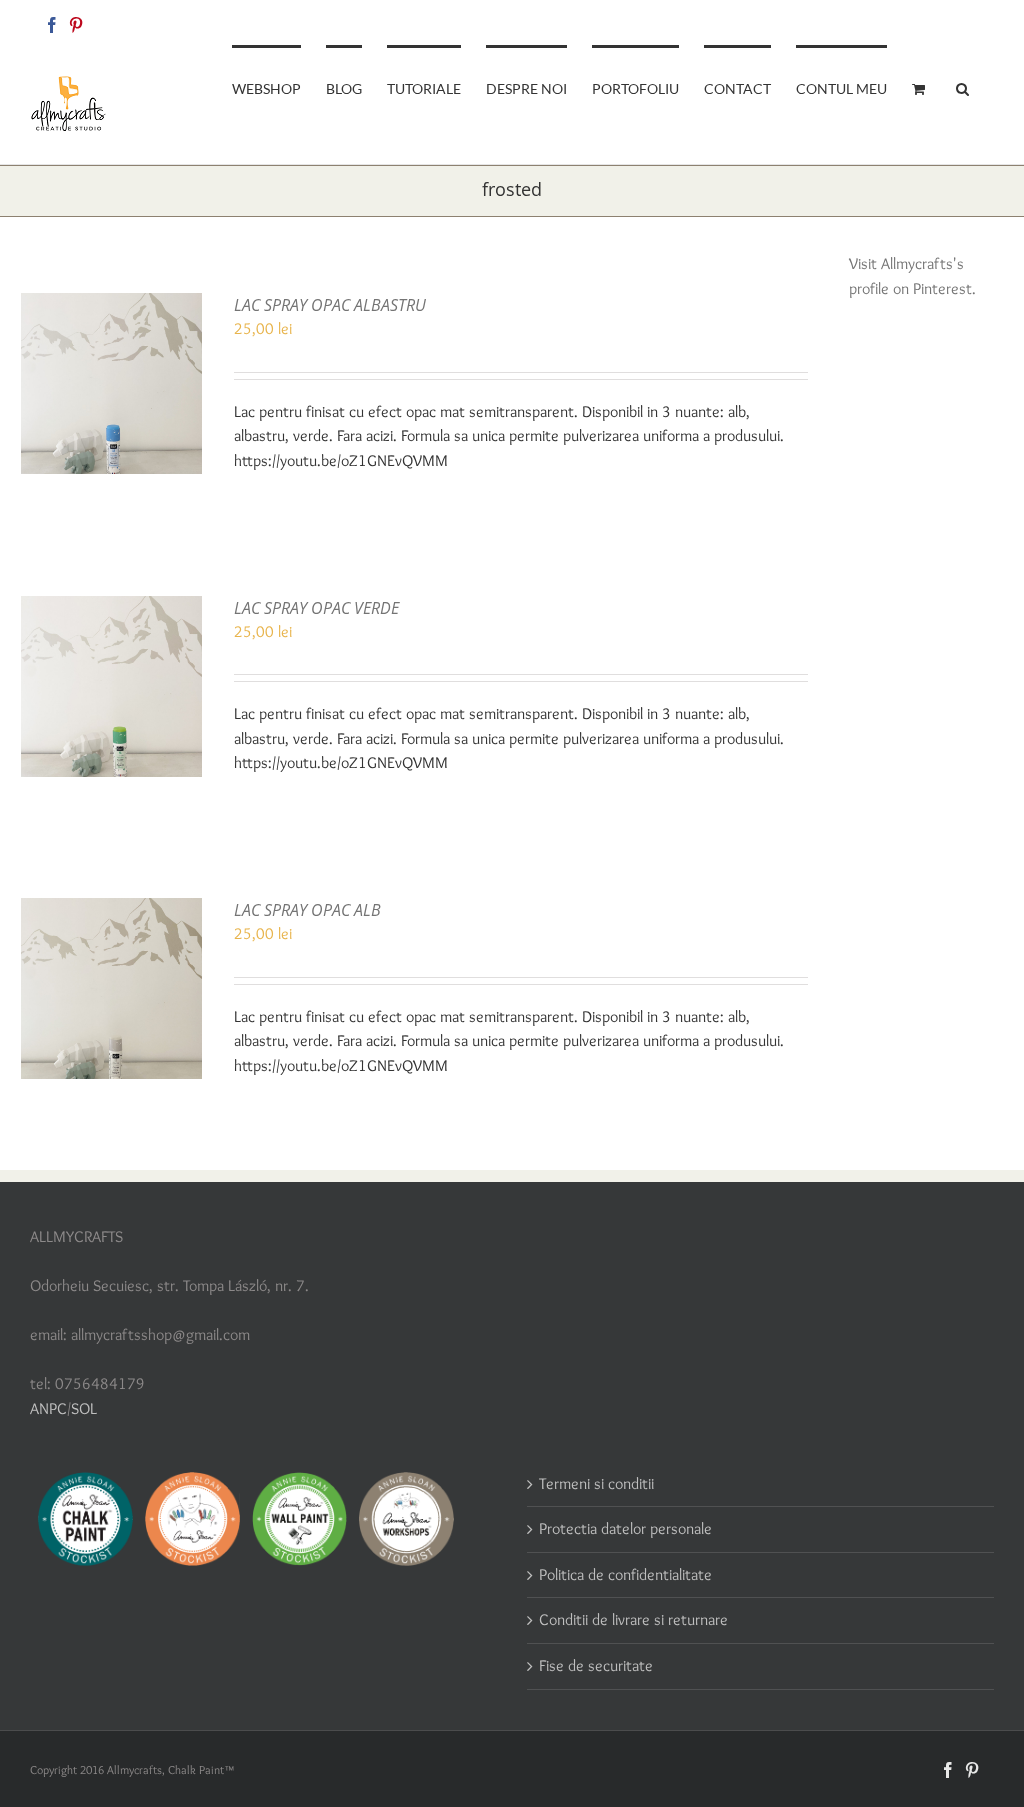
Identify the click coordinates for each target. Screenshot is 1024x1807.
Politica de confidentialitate (625, 1574)
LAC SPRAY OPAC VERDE (316, 608)
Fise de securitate (596, 1665)
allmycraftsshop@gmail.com (925, 21)
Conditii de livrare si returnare (633, 1619)
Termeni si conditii (596, 1483)
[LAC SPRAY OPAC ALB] (111, 909)
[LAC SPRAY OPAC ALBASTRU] (111, 304)
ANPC (48, 1408)
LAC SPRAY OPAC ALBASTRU (330, 305)
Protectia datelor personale (625, 1528)
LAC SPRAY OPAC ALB (307, 910)
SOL (84, 1408)
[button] (962, 87)
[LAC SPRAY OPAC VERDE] (111, 607)
